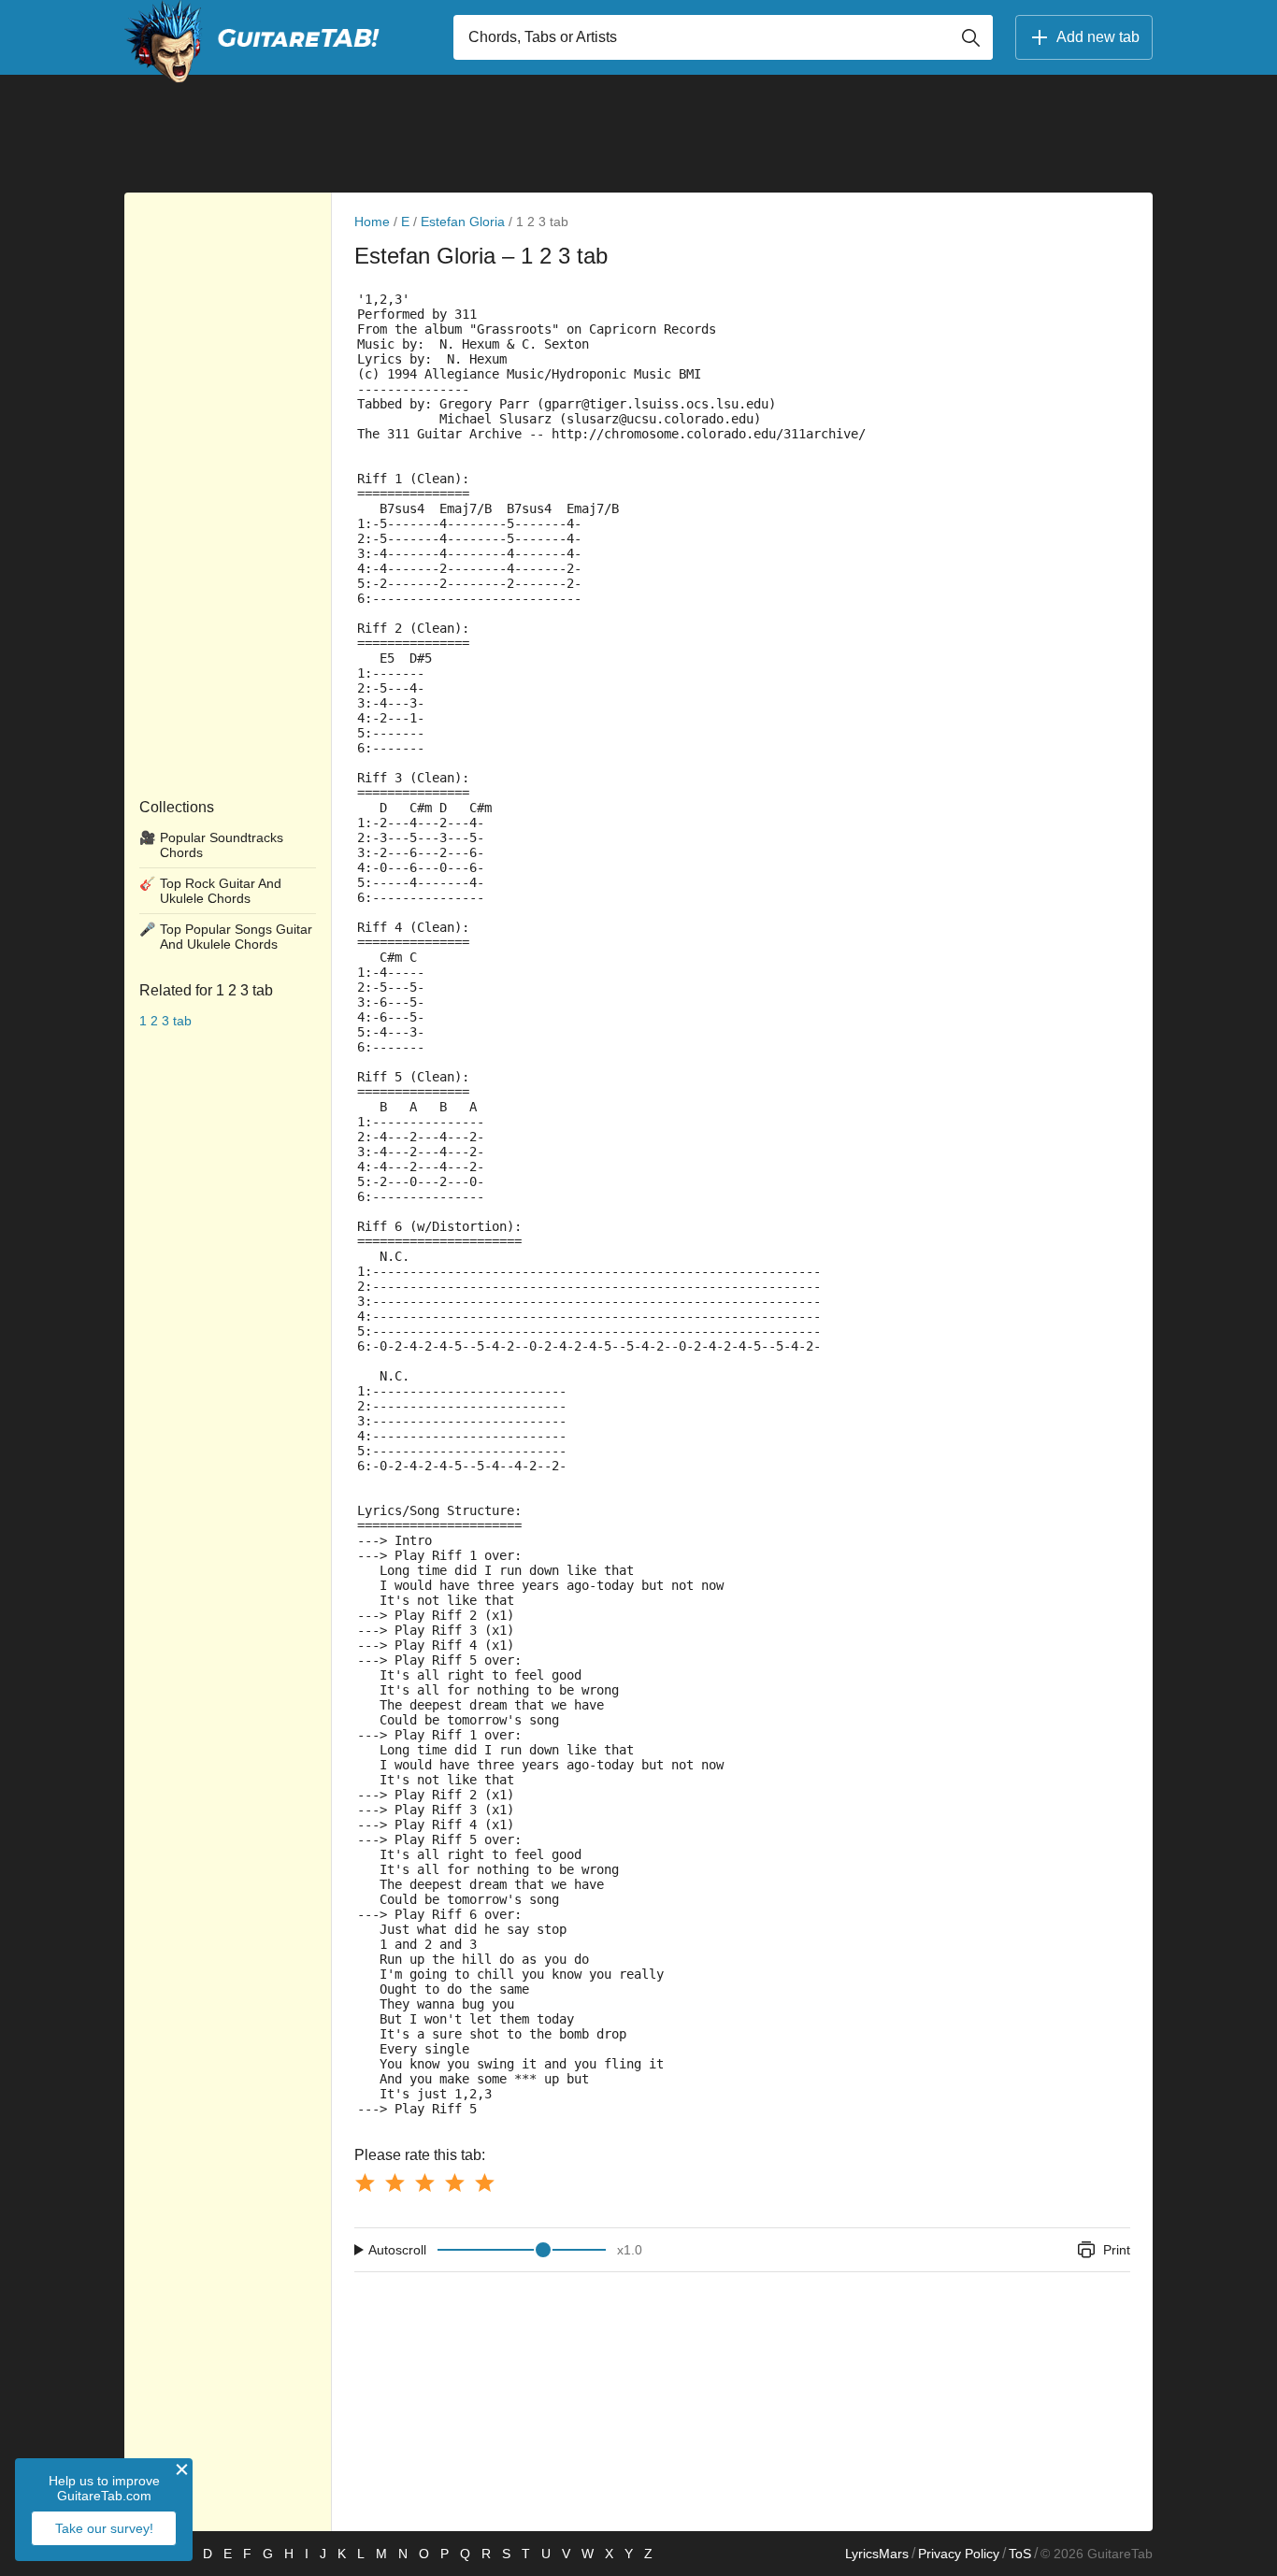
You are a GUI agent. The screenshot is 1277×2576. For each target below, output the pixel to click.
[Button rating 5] (484, 2182)
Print (1117, 2250)
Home (372, 222)
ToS (1020, 2554)
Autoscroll (397, 2250)
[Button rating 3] (424, 2182)
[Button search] (970, 37)
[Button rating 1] (365, 2182)
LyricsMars (877, 2554)
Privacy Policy (959, 2554)
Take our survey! (104, 2528)
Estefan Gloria (463, 222)
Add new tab (1098, 37)
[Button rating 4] (454, 2182)
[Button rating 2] (395, 2182)
